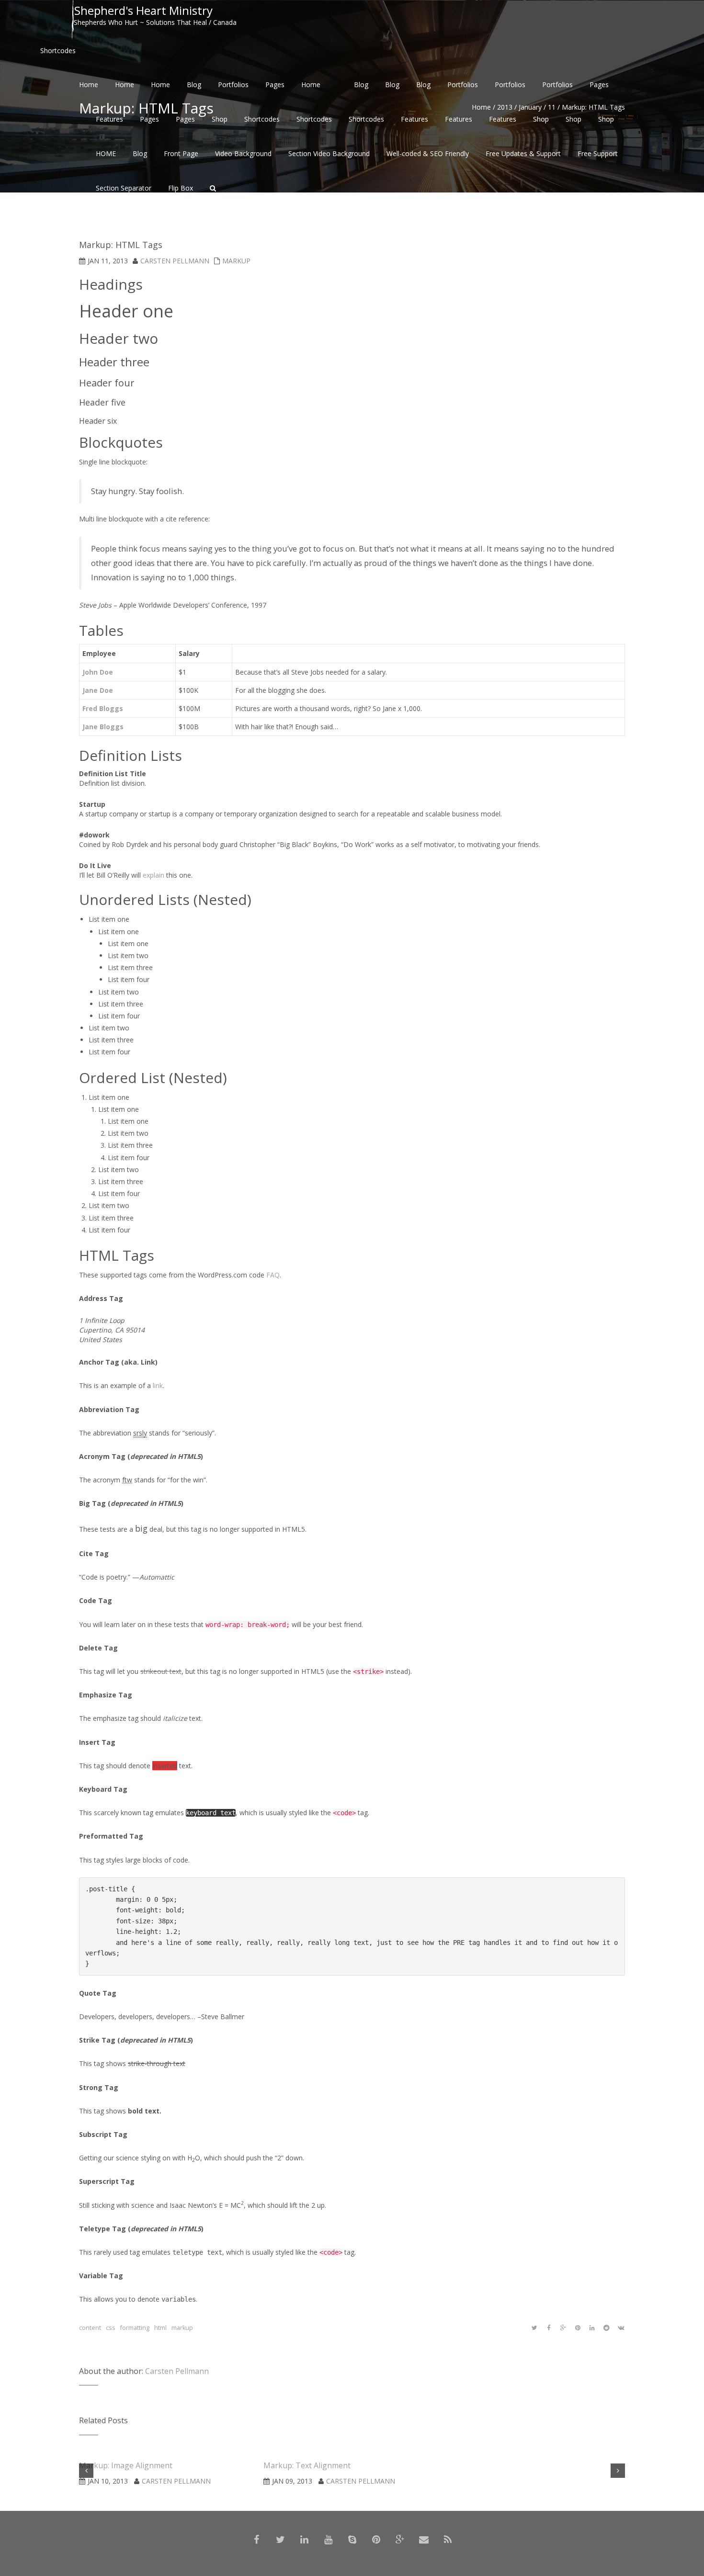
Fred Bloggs (103, 708)
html (160, 2328)
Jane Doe (98, 690)
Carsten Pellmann (175, 261)
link (158, 1385)
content (90, 2328)
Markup (236, 261)
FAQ (273, 1275)
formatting (135, 2328)
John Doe (98, 672)
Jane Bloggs (103, 727)
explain (153, 875)
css (111, 2328)
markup (182, 2328)
